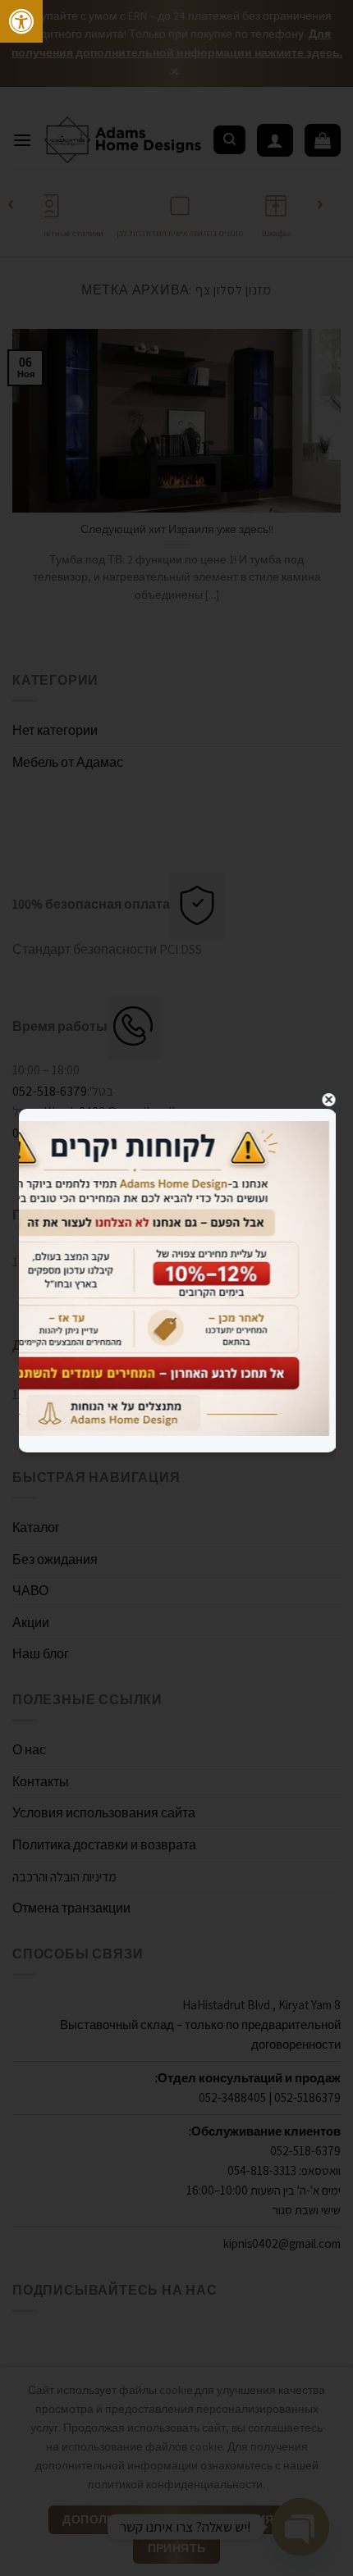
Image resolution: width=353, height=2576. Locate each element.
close (329, 1100)
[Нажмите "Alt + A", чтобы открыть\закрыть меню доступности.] (21, 21)
